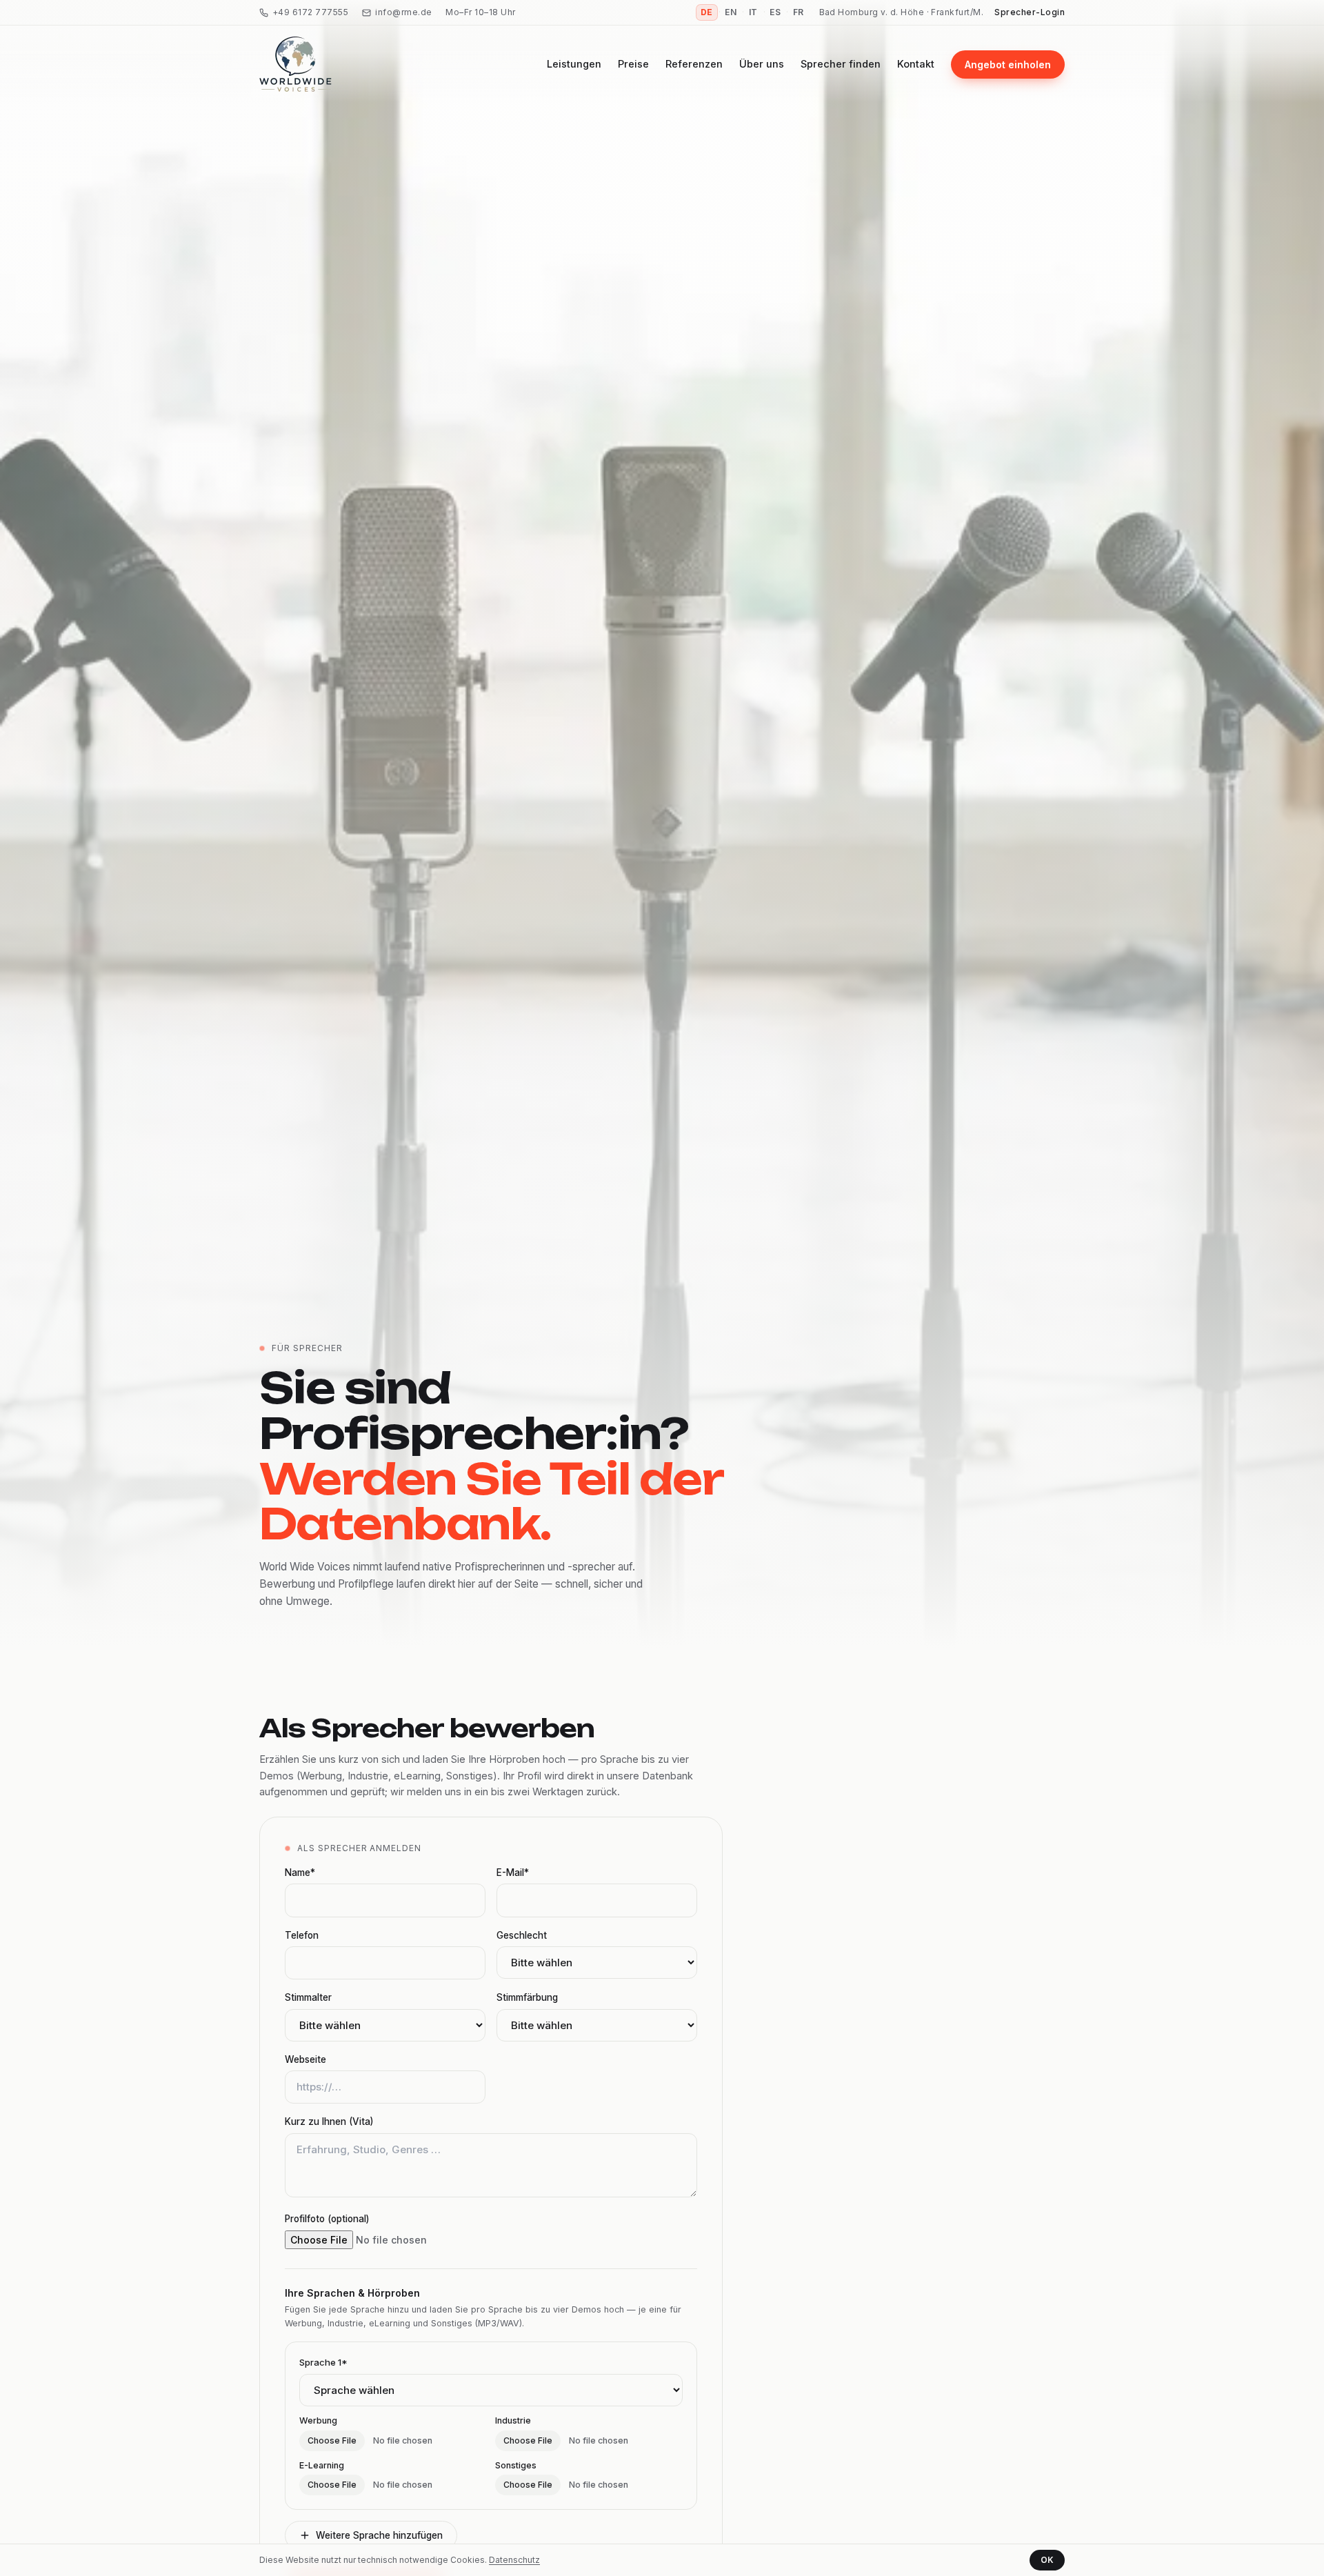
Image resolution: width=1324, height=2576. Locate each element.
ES (775, 12)
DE (707, 12)
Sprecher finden (841, 64)
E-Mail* (513, 1873)
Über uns (762, 64)
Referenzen (694, 64)
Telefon (302, 1935)
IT (753, 12)
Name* (300, 1873)
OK (1047, 2560)
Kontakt (916, 64)
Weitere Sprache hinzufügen (379, 2535)
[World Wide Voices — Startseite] (295, 64)
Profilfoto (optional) (327, 2219)
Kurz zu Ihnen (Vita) (329, 2121)
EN (731, 12)
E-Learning (322, 2465)
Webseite (305, 2059)
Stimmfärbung (527, 1997)
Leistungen (574, 64)
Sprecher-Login (1030, 12)
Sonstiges (516, 2465)
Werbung (318, 2420)
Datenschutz (514, 2560)
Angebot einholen (1008, 64)
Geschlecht (522, 1935)
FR (799, 12)
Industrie (513, 2420)
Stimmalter (308, 1997)
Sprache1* (323, 2362)
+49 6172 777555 (310, 12)
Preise (633, 64)
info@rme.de (403, 12)
